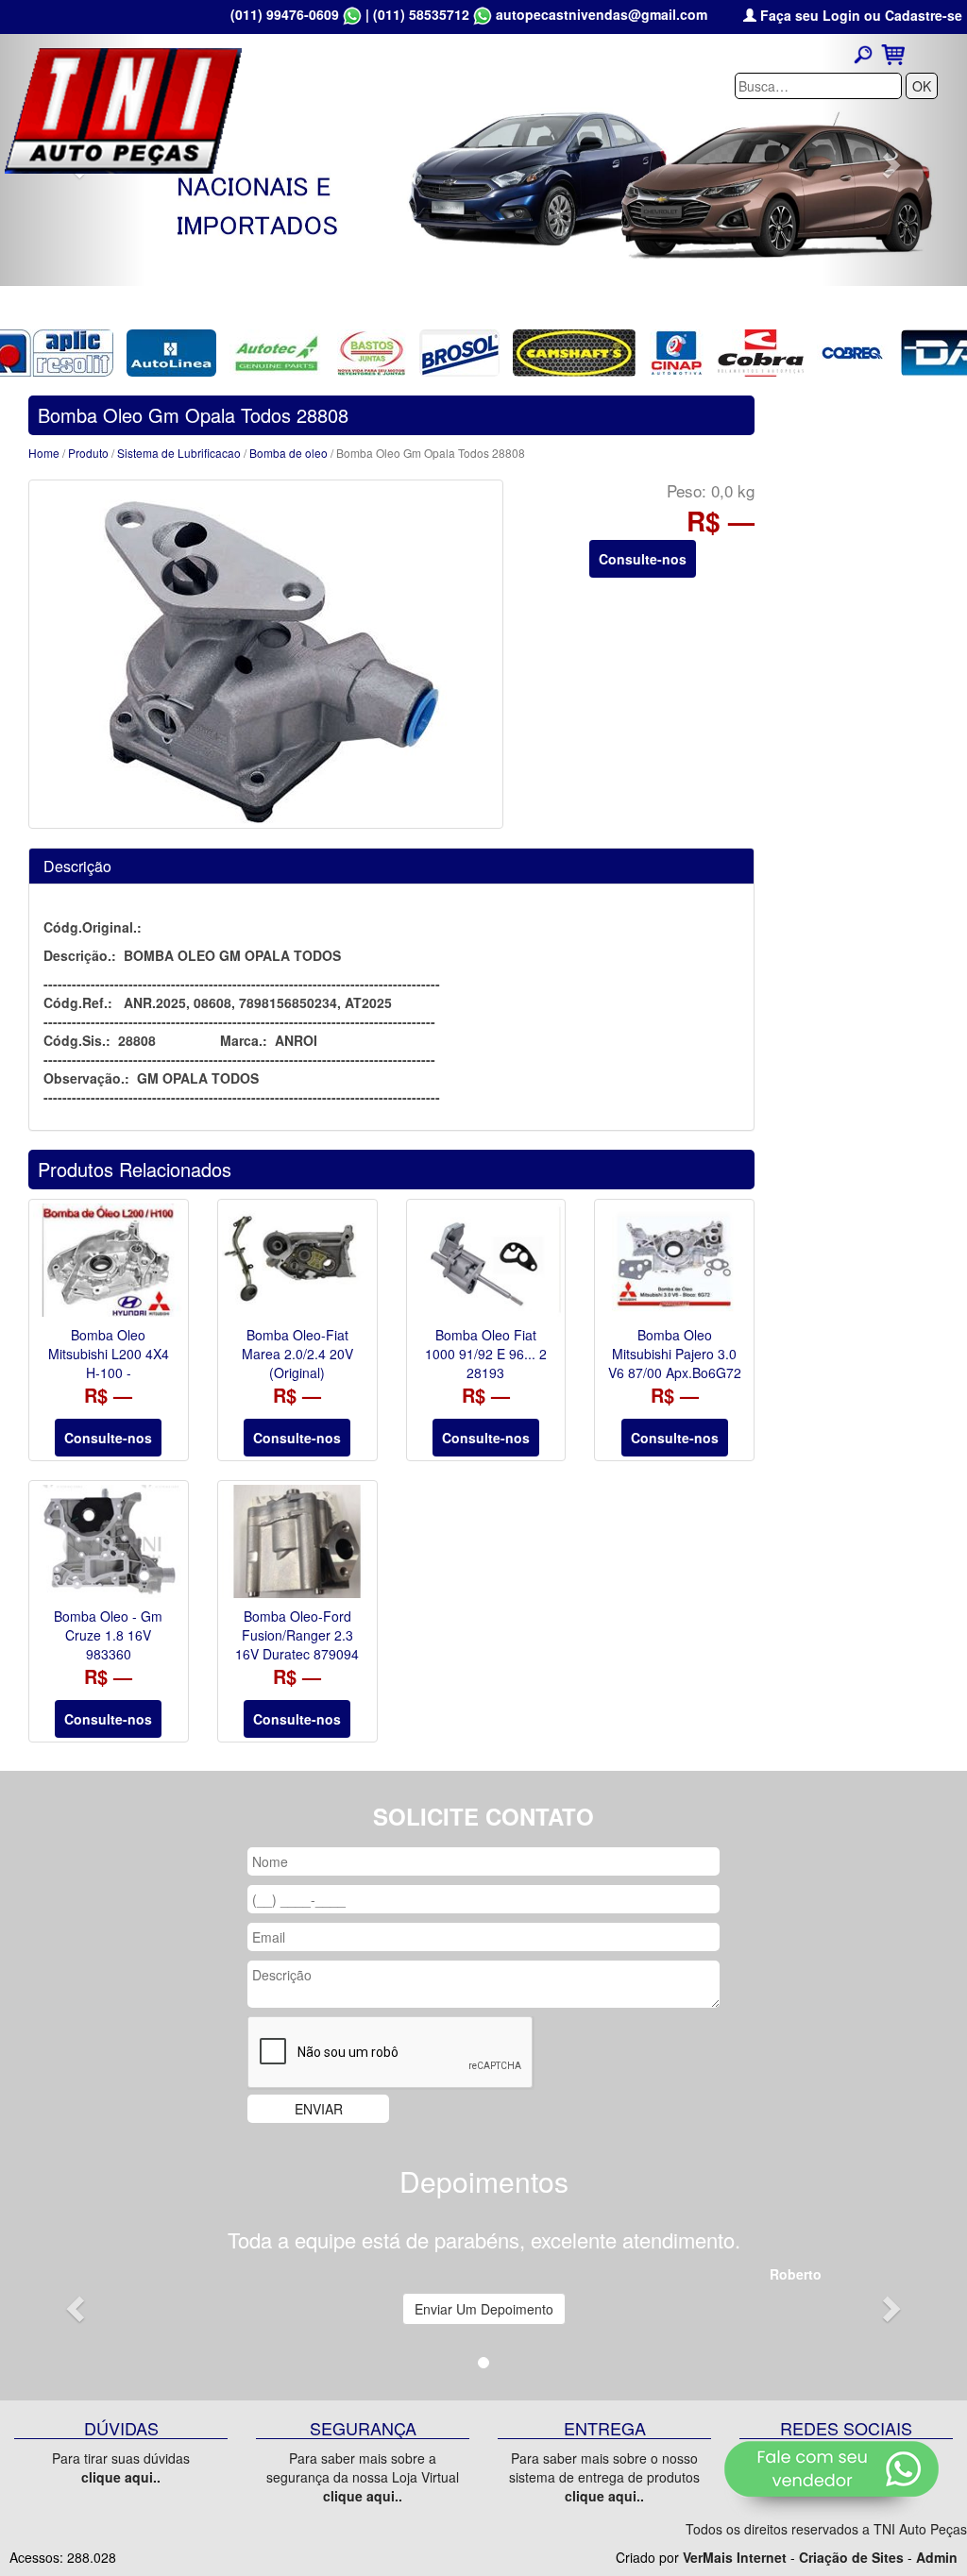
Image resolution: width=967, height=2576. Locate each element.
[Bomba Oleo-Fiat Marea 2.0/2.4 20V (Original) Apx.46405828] (297, 1260)
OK (922, 86)
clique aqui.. (121, 2477)
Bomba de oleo (290, 453)
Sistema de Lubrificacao (179, 453)
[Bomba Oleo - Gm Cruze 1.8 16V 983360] (109, 1541)
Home (44, 453)
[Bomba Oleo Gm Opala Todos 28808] (266, 654)
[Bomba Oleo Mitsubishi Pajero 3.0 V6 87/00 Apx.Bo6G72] (674, 1260)
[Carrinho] (893, 53)
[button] (73, 2303)
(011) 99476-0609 (285, 14)
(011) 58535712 (421, 14)
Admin (937, 2557)
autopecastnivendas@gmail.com (602, 14)
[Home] (123, 109)
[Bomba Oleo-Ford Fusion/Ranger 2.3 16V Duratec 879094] (297, 1541)
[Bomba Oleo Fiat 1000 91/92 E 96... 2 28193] (486, 1260)
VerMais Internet (735, 2557)
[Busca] (863, 54)
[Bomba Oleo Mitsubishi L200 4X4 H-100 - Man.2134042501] (109, 1260)
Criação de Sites (851, 2557)
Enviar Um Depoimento (484, 2309)
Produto (88, 453)
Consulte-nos (643, 559)
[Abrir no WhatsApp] (352, 14)
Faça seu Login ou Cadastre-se (859, 15)
